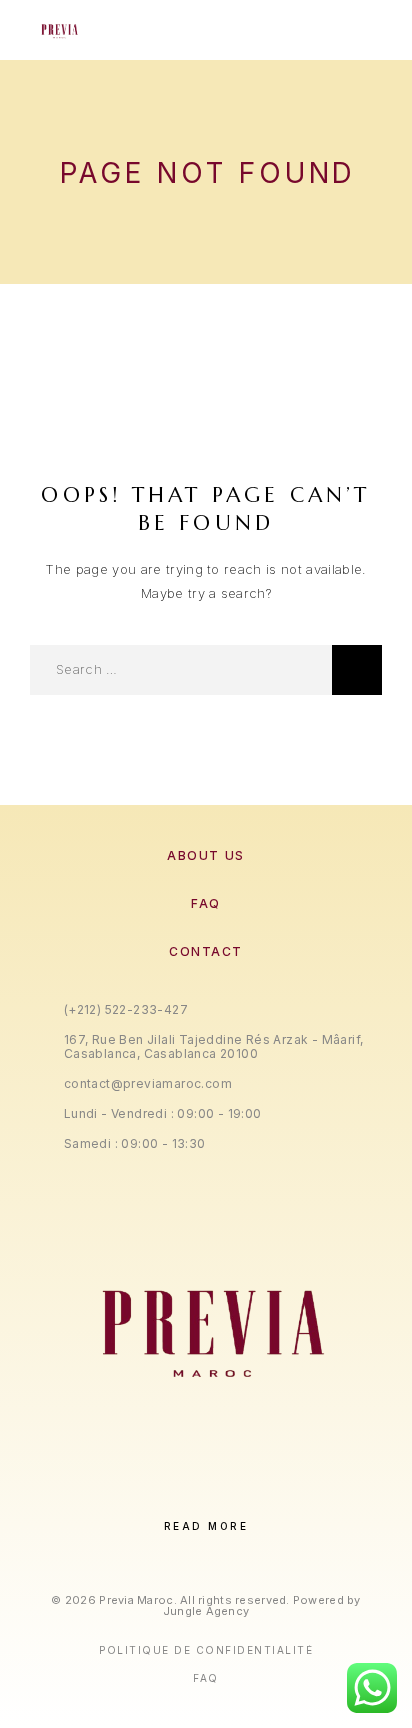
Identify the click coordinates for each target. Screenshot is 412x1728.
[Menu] (363, 30)
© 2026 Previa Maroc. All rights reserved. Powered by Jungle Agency (205, 1605)
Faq (206, 1678)
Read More (206, 1526)
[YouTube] (267, 1492)
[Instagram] (185, 1492)
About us (205, 855)
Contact (206, 951)
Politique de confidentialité (206, 1650)
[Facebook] (144, 1492)
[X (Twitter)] (226, 1492)
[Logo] (58, 30)
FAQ (206, 903)
